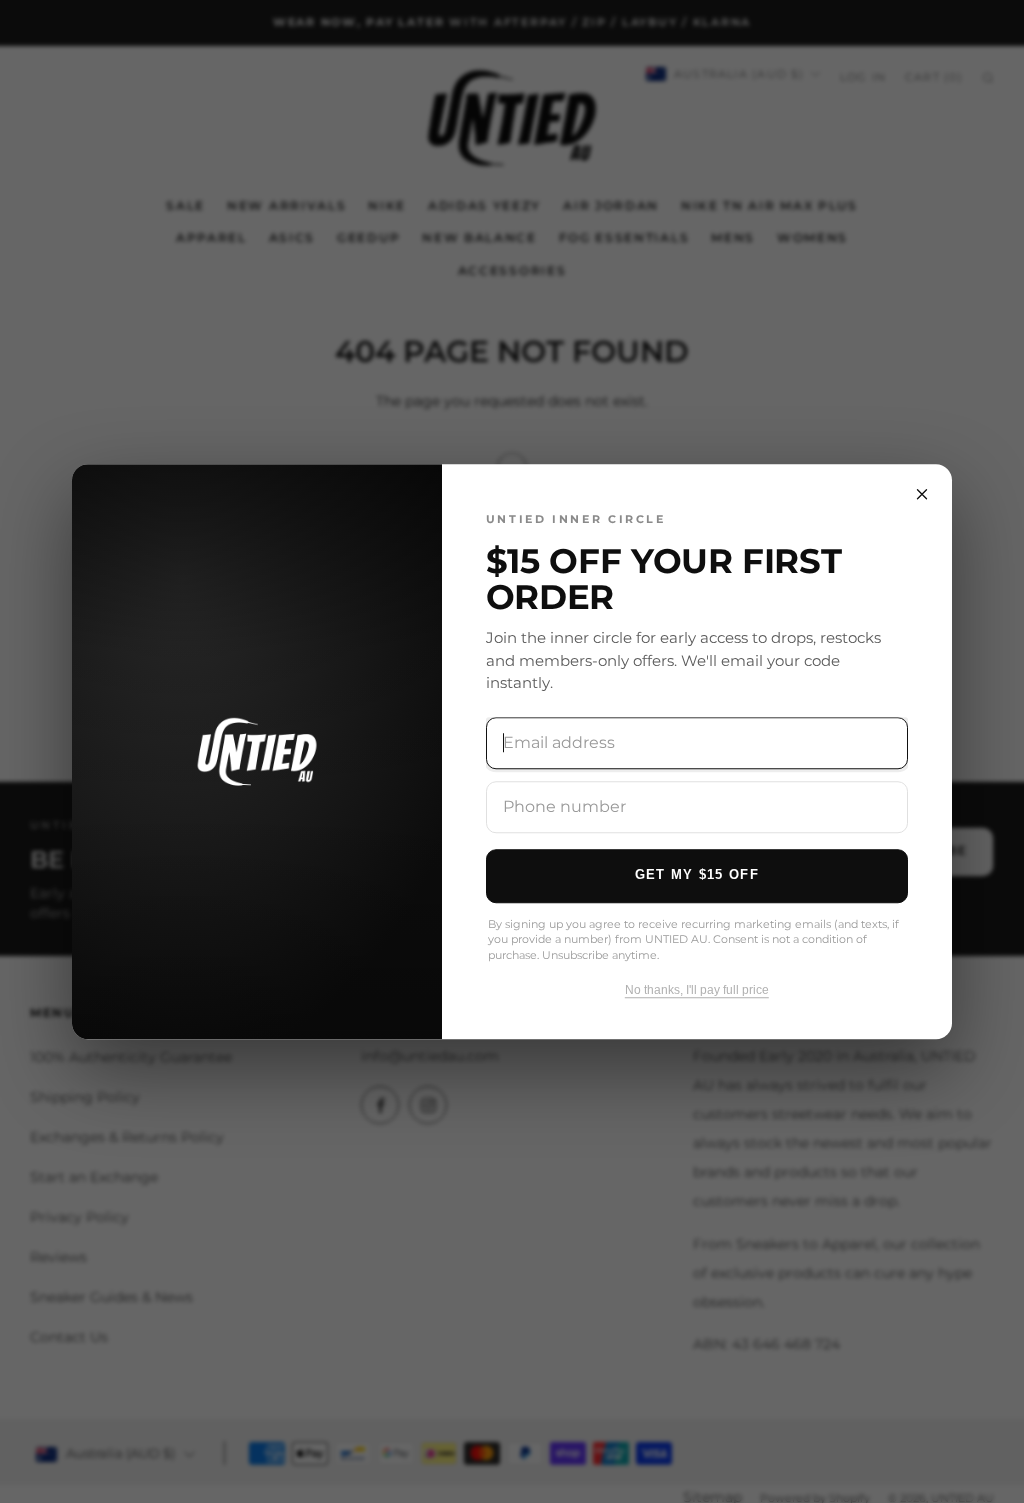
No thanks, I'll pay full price (697, 990)
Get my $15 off (697, 874)
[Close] (922, 494)
